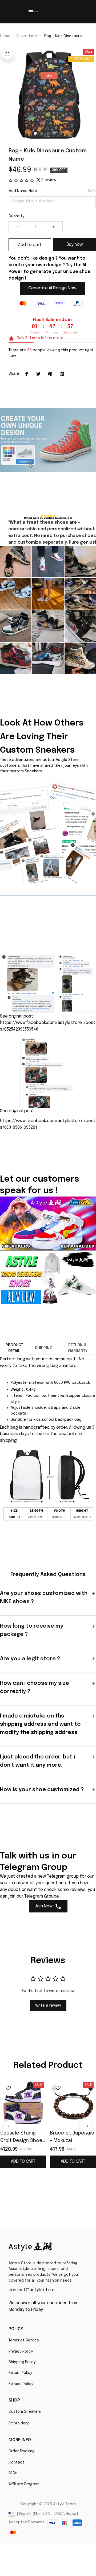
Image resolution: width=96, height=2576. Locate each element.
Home (5, 36)
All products (27, 36)
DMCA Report (66, 2514)
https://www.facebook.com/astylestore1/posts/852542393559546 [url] (48, 1026)
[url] (65, 2504)
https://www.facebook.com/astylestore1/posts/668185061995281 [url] (48, 1124)
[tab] (35, 133)
